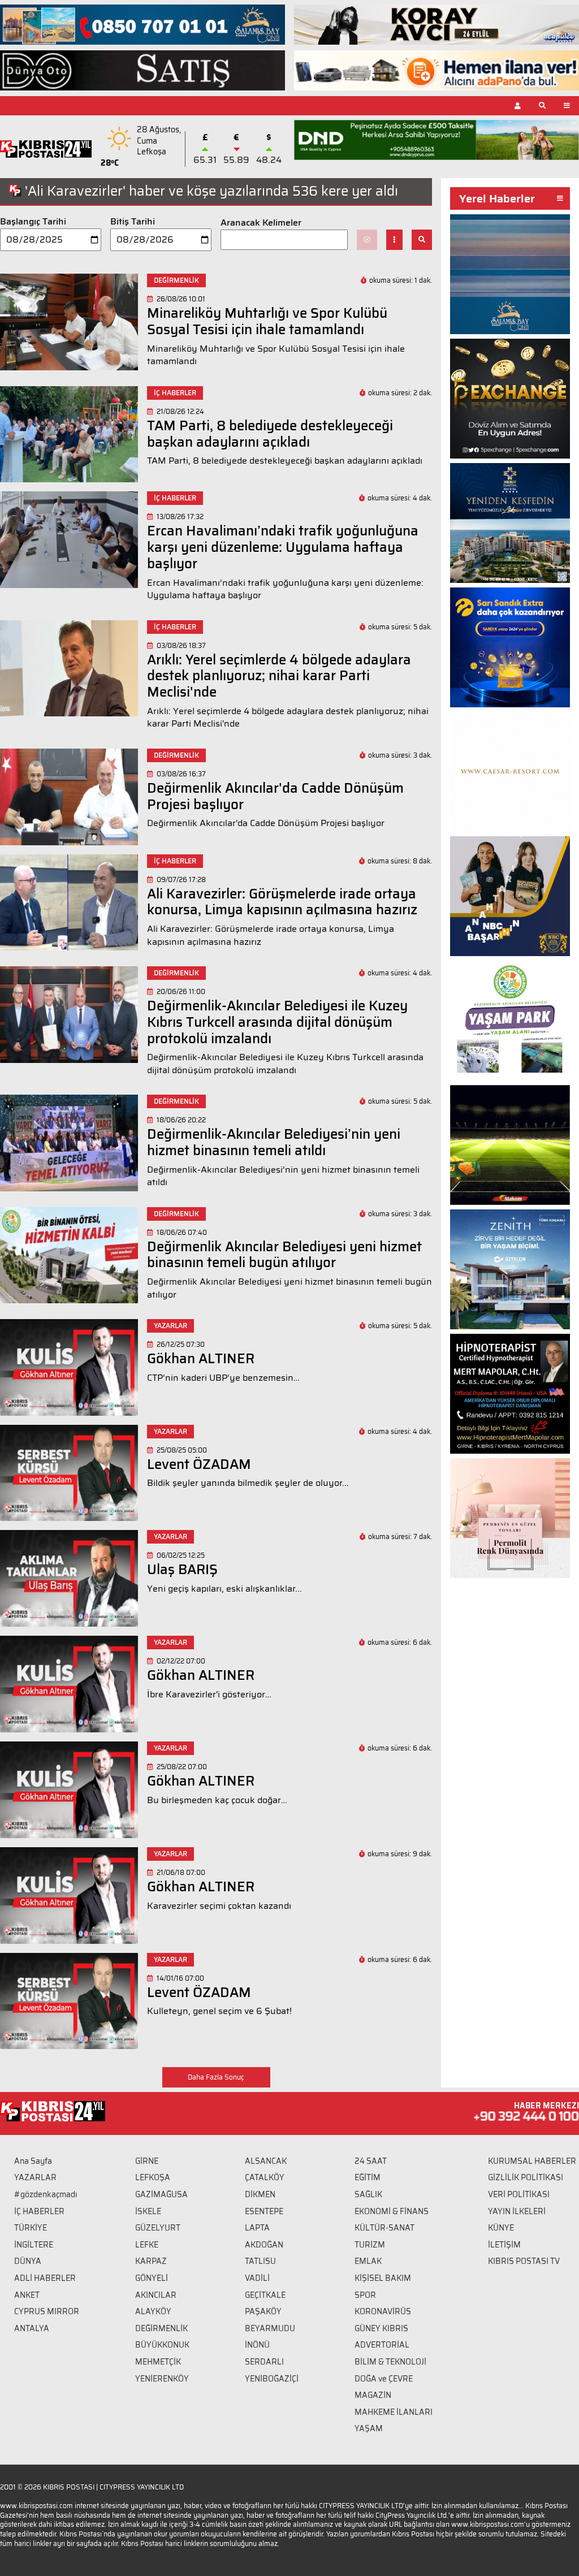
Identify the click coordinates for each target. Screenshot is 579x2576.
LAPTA (257, 2228)
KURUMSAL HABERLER (532, 2161)
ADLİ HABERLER (45, 2278)
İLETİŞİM (504, 2245)
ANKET (27, 2295)
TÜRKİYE (31, 2228)
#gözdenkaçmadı (46, 2194)
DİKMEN (260, 2194)
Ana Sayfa (33, 2161)
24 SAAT (371, 2161)
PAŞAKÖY (263, 2311)
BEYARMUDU (270, 2328)
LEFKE (147, 2245)
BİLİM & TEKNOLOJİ (390, 2362)
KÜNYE (501, 2228)
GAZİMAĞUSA (161, 2194)
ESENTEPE (264, 2211)
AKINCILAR (156, 2295)
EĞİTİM (368, 2177)
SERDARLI (264, 2362)
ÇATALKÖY (265, 2177)
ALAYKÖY (153, 2311)
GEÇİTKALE (265, 2295)
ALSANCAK (266, 2161)
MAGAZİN (373, 2395)
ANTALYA (32, 2328)
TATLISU (260, 2261)
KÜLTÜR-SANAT (384, 2228)
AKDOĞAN (264, 2245)
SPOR (365, 2295)
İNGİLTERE (34, 2245)
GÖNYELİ (152, 2278)
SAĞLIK (368, 2194)
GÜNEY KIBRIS (381, 2328)
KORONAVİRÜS (383, 2311)
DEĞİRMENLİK (161, 2328)
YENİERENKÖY (162, 2379)
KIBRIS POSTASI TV (524, 2261)
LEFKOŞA (153, 2177)
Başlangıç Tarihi (33, 222)
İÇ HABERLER (39, 2211)
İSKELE (148, 2211)
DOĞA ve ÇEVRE (384, 2379)
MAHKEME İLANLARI (394, 2412)
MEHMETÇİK (158, 2362)
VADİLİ (257, 2278)
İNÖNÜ (257, 2345)
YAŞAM (369, 2428)
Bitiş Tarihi (133, 222)
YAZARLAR (35, 2177)
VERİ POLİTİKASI (519, 2194)
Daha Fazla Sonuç (216, 2077)
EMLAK (368, 2261)
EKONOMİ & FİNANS (392, 2211)
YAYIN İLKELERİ (517, 2211)
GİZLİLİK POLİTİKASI (526, 2177)
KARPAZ (151, 2261)
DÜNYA (28, 2261)
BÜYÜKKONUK (162, 2345)
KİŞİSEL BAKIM (383, 2278)
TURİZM (370, 2245)
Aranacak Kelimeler (261, 223)
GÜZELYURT (158, 2228)
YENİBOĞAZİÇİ (272, 2379)
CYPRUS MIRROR (47, 2311)
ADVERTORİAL (382, 2345)
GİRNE (147, 2161)
